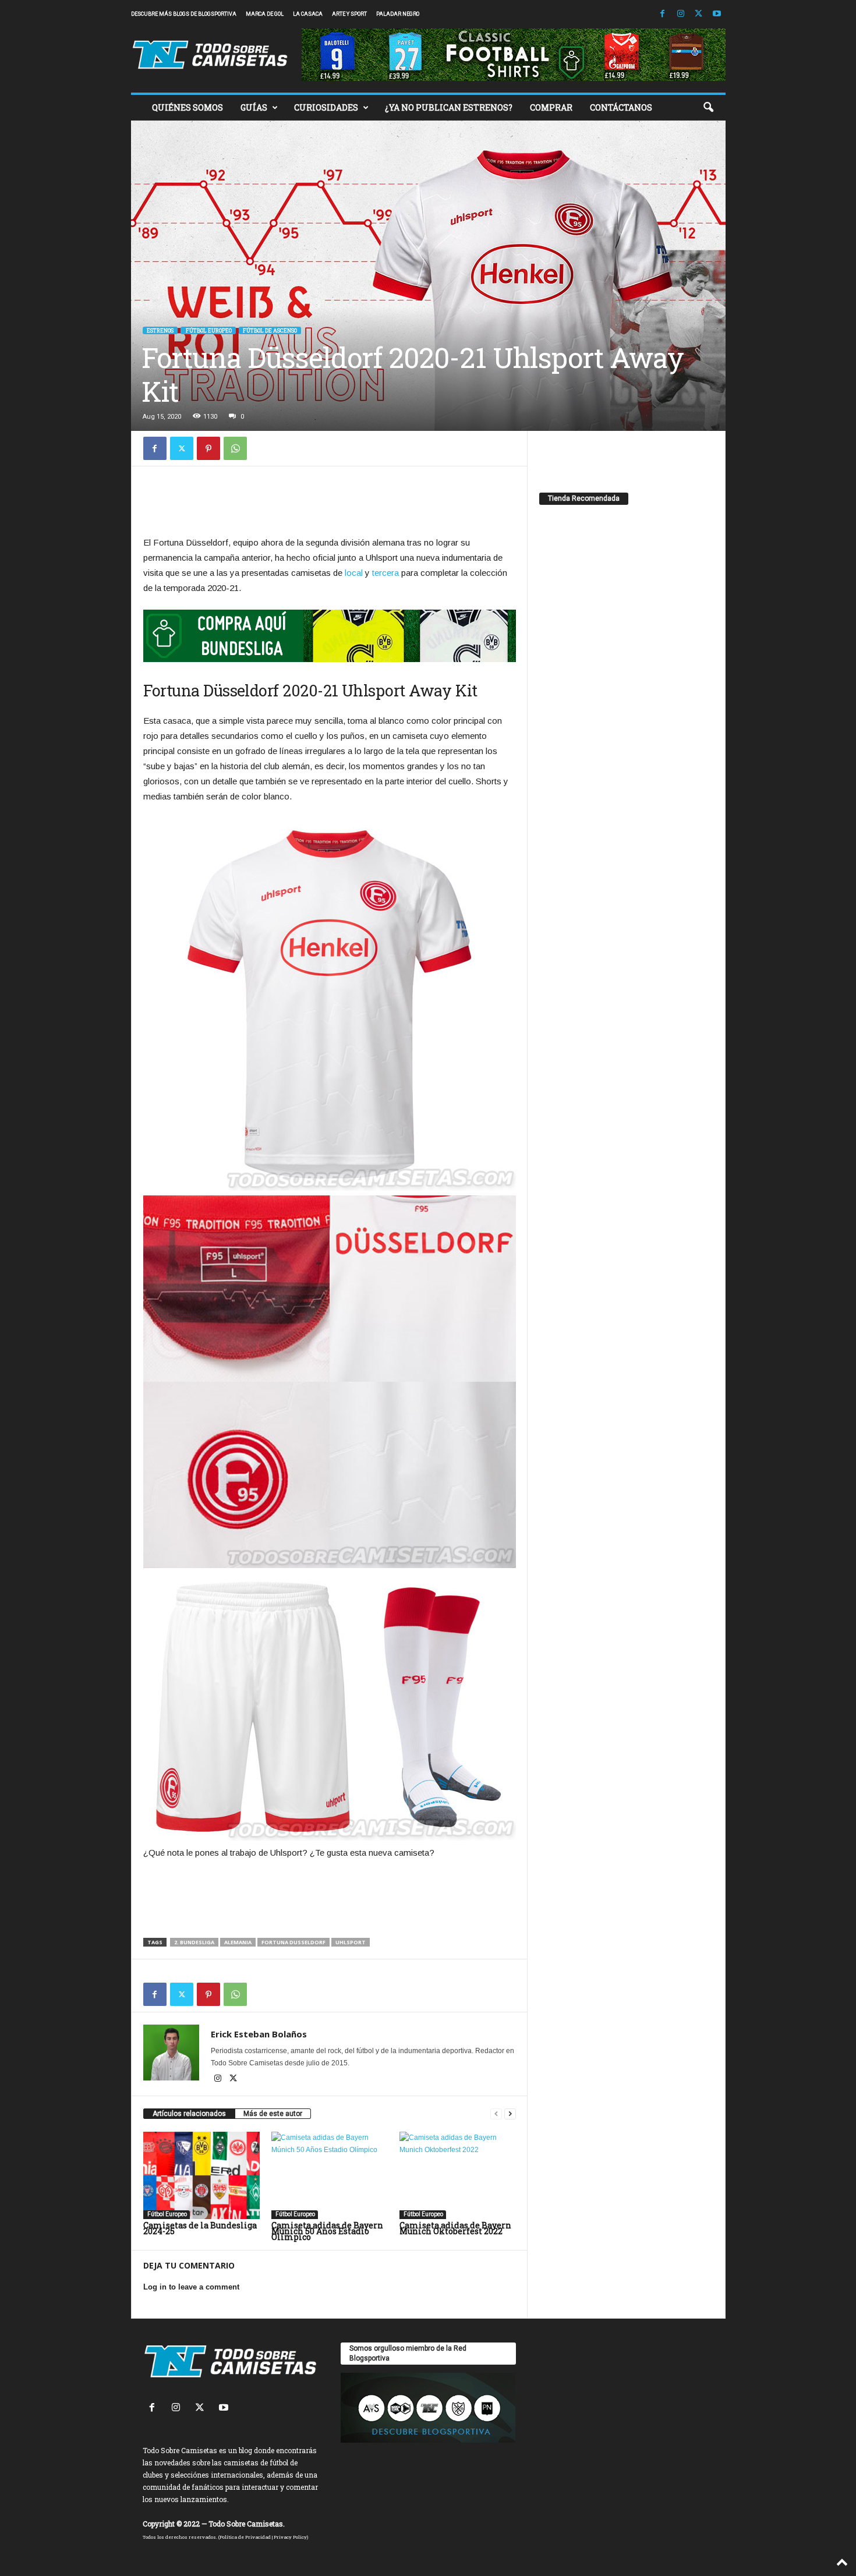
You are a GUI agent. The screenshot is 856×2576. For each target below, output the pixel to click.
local (354, 573)
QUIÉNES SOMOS (188, 107)
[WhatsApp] (235, 448)
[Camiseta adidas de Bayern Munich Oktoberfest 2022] (458, 2175)
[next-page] (510, 2114)
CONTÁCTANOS (621, 107)
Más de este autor (273, 2114)
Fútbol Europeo (208, 330)
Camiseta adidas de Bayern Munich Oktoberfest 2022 (455, 2228)
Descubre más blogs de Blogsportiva (184, 14)
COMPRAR (551, 107)
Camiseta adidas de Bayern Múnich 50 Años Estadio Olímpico (327, 2231)
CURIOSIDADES (326, 107)
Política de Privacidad (245, 2537)
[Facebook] (663, 14)
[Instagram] (681, 14)
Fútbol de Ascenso (270, 330)
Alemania (238, 1942)
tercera (385, 573)
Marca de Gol (265, 14)
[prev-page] (496, 2114)
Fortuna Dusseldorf (293, 1942)
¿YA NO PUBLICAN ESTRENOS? (449, 107)
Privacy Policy (290, 2537)
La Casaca (308, 14)
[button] (708, 108)
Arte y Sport (349, 14)
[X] (699, 14)
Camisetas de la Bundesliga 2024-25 (200, 2228)
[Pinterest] (208, 448)
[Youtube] (717, 14)
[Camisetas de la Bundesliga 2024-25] (201, 2175)
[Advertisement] (330, 504)
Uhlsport (351, 1942)
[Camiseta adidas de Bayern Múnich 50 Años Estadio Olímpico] (330, 2175)
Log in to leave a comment (191, 2287)
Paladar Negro (398, 14)
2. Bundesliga (194, 1942)
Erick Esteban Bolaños (259, 2034)
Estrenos (160, 330)
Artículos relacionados (189, 2114)
